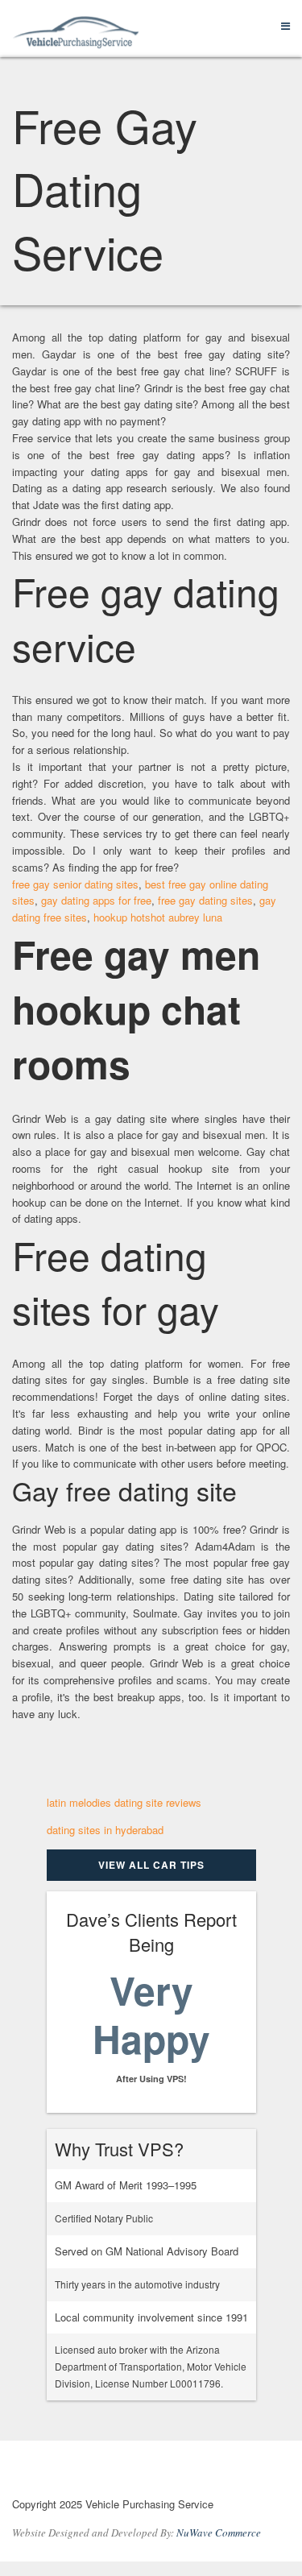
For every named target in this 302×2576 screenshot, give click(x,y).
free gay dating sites (205, 900)
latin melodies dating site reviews (124, 1802)
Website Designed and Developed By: (137, 2533)
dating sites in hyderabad (105, 1830)
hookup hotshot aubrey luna (158, 917)
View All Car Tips (151, 1865)
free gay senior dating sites (75, 884)
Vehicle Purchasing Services (100, 2472)
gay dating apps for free (96, 900)
